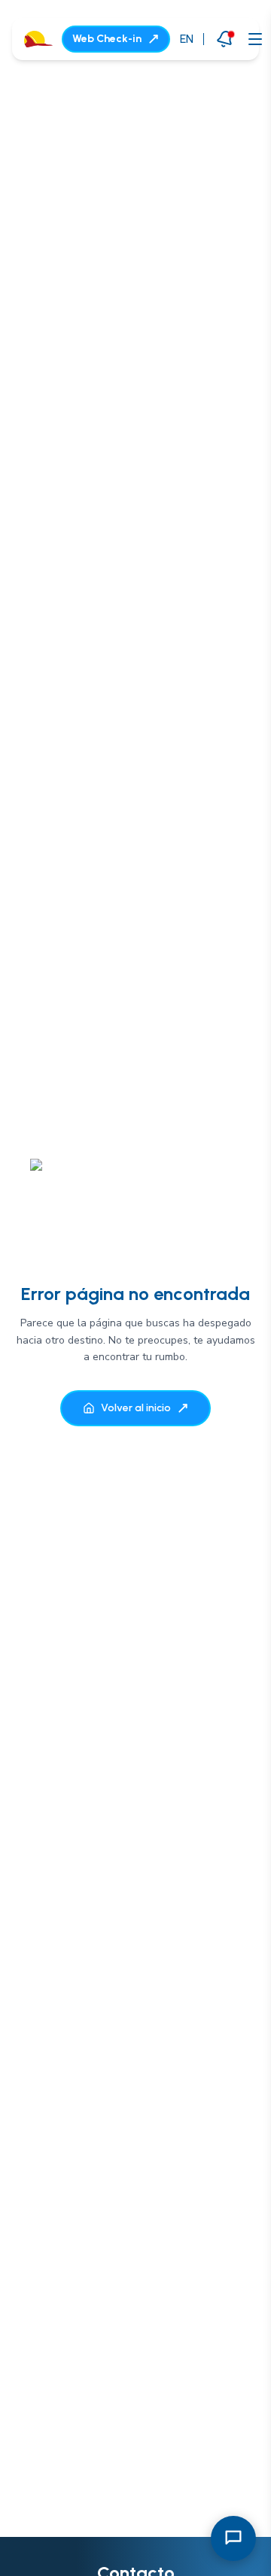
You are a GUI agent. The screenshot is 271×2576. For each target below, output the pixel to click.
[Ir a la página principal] (38, 39)
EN (187, 39)
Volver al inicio (136, 1408)
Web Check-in (107, 39)
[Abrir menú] (255, 39)
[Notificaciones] (225, 39)
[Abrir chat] (233, 2538)
